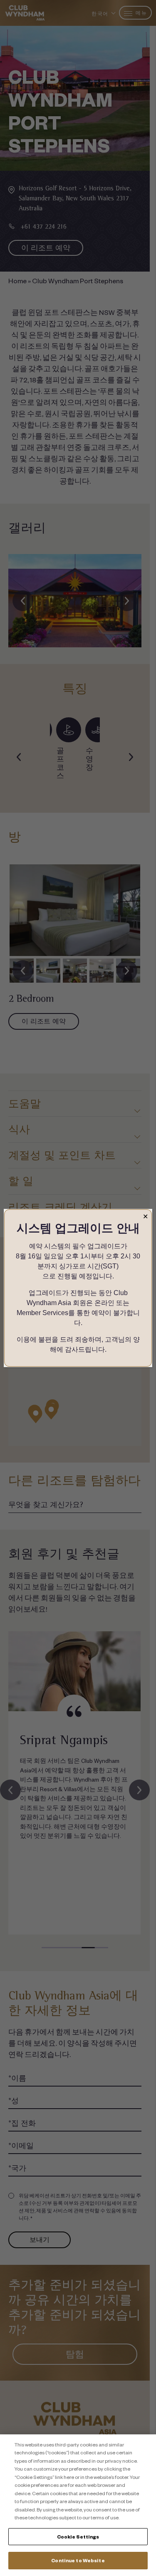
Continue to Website (78, 2560)
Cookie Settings (78, 2537)
